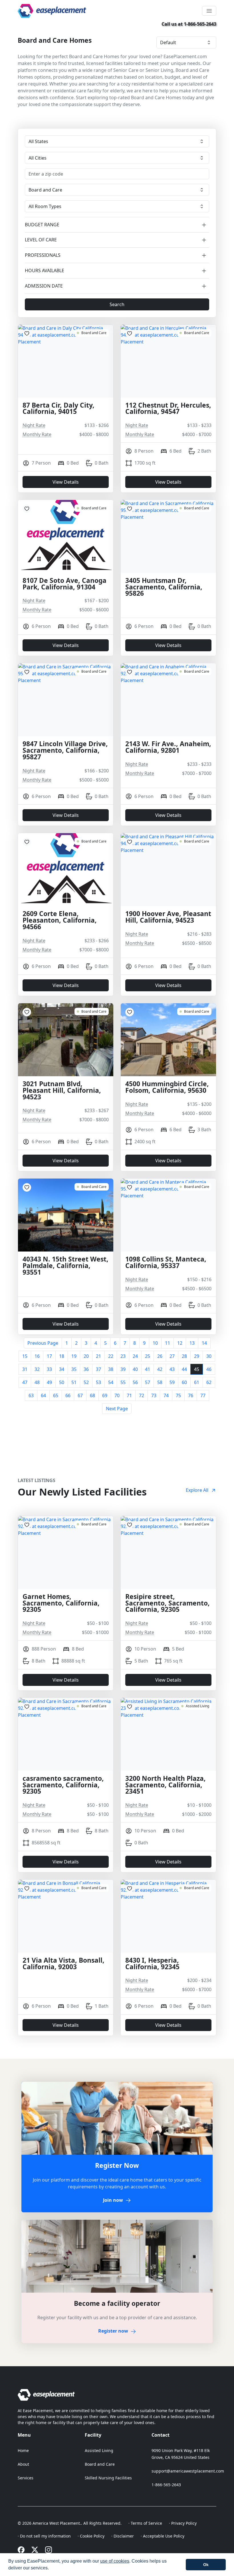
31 (25, 1369)
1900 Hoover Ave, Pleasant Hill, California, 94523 (168, 917)
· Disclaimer (123, 2536)
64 (43, 1395)
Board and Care (100, 2464)
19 (74, 1356)
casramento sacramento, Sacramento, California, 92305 (63, 1785)
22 (111, 1356)
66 (68, 1395)
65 (56, 1395)
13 (192, 1343)
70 (117, 1395)
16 (37, 1356)
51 (74, 1382)
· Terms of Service (145, 2523)
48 (37, 1382)
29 (197, 1356)
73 (154, 1395)
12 (180, 1343)
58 (160, 1382)
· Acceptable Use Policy (163, 2536)
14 (204, 1343)
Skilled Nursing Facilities (108, 2478)
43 (172, 1369)
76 (191, 1395)
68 (92, 1395)
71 (129, 1395)
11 (168, 1343)
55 (123, 1382)
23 (123, 1356)
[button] (51, 2569)
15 (25, 1356)
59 (172, 1382)
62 (209, 1382)
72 (142, 1395)
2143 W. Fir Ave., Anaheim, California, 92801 (168, 747)
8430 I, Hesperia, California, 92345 (152, 1964)
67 (80, 1395)
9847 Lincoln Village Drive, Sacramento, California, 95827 (65, 751)
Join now (113, 2200)
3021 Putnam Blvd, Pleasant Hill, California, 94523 (62, 1091)
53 (98, 1382)
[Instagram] (49, 2549)
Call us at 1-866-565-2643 (189, 24)
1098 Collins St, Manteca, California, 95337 (166, 1263)
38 (111, 1369)
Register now (113, 2331)
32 (37, 1369)
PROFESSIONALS (43, 255)
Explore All (197, 1490)
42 (160, 1369)
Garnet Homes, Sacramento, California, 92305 (61, 1603)
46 (209, 1369)
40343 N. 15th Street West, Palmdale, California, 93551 (65, 1266)
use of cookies (115, 2561)
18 (62, 1356)
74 (166, 1395)
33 (49, 1369)
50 (62, 1382)
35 (74, 1369)
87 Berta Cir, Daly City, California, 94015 (58, 409)
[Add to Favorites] (27, 333)
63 (31, 1395)
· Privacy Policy (183, 2523)
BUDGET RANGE (42, 225)
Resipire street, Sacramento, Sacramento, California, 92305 (168, 1603)
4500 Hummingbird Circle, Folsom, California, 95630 (167, 1087)
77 (203, 1395)
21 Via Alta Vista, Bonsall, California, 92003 (63, 1964)
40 (135, 1369)
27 (172, 1356)
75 (178, 1395)
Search (117, 304)
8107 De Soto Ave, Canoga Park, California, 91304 (64, 584)
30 (209, 1356)
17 (49, 1356)
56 (135, 1382)
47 (25, 1382)
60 (184, 1382)
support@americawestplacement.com (188, 2471)
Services (26, 2478)
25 (148, 1356)
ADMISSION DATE (44, 286)
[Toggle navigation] (209, 11)
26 (160, 1356)
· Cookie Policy (91, 2536)
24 (135, 1356)
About (23, 2464)
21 (98, 1356)
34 (62, 1369)
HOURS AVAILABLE (45, 271)
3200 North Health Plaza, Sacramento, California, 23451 (166, 1785)
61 (197, 1382)
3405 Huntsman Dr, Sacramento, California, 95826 (164, 587)
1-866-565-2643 (166, 2485)
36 (86, 1369)
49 (49, 1382)
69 (105, 1395)
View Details (66, 482)
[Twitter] (35, 2549)
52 (86, 1382)
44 (184, 1369)
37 (98, 1369)
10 (155, 1343)
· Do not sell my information (44, 2536)
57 (148, 1382)
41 (148, 1369)
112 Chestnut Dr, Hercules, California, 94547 (168, 409)
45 (197, 1369)
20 (86, 1356)
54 (111, 1382)
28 (184, 1356)
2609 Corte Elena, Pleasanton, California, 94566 (60, 920)
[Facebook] (21, 2549)
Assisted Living (99, 2450)
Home (23, 2450)
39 (123, 1369)
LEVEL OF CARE (41, 240)
